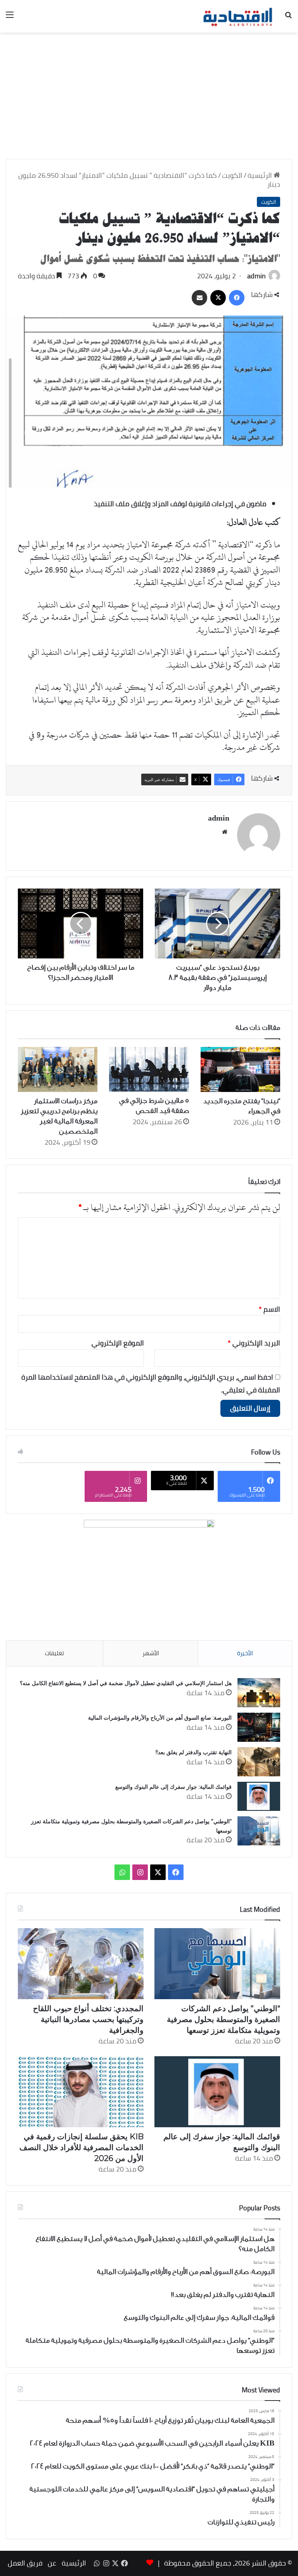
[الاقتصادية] (237, 16)
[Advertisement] (149, 99)
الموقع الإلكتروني (118, 1343)
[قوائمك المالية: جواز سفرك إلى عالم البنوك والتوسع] (259, 1796)
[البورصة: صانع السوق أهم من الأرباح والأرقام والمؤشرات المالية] (259, 1727)
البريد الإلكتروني (254, 1343)
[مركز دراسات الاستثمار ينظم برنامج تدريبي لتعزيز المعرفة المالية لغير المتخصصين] (58, 1069)
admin (256, 276)
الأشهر (151, 1653)
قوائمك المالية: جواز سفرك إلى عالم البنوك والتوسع (173, 1787)
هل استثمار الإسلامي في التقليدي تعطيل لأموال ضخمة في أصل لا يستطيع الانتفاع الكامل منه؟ (126, 1683)
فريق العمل (25, 2563)
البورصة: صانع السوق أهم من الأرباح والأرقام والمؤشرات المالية (160, 1718)
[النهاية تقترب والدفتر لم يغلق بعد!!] (259, 1762)
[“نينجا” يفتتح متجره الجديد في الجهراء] (240, 1069)
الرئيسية (261, 175)
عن (52, 2563)
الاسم (269, 1309)
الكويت (232, 175)
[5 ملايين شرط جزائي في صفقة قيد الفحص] (149, 1069)
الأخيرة (245, 1653)
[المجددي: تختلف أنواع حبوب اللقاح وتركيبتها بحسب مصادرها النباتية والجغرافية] (81, 1964)
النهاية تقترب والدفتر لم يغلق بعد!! (194, 1752)
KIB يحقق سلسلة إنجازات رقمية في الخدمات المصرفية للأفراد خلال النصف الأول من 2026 (81, 2147)
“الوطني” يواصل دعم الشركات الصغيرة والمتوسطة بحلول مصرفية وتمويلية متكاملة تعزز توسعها (223, 2019)
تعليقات (55, 1653)
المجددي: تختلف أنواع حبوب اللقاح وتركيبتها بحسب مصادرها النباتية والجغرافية (88, 2019)
